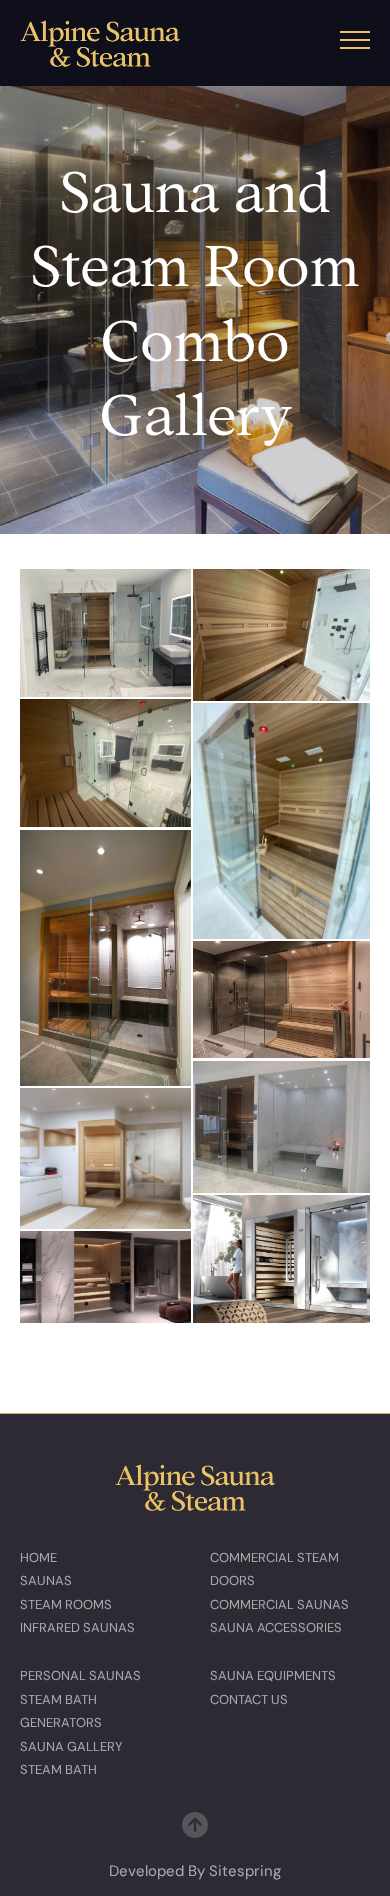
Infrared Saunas (77, 1627)
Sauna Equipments (273, 1675)
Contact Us (249, 1699)
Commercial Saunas (279, 1604)
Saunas (46, 1580)
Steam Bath (58, 1769)
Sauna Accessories (276, 1627)
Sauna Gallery (71, 1746)
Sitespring (245, 1871)
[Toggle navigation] (355, 43)
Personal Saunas (80, 1675)
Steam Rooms (66, 1604)
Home (38, 1557)
